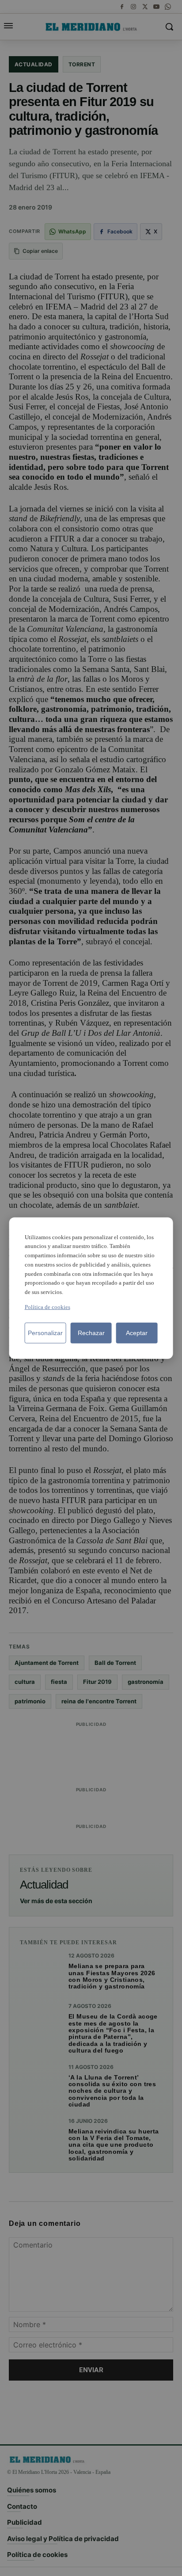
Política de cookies (47, 1307)
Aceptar (137, 1333)
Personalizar (45, 1333)
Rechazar (91, 1333)
